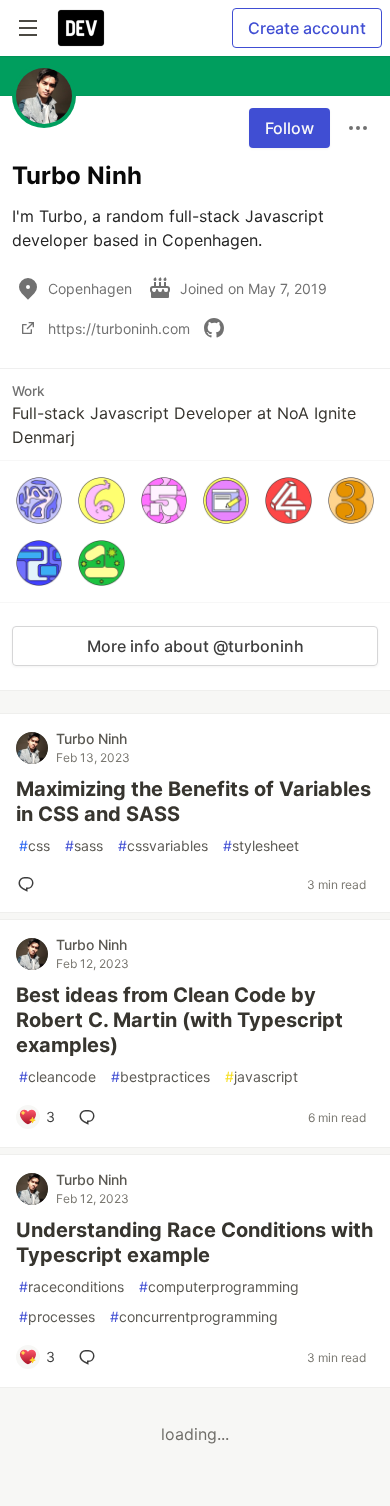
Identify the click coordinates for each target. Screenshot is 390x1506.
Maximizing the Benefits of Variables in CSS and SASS (193, 801)
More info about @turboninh (195, 646)
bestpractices (160, 1076)
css (34, 845)
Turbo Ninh (91, 738)
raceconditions (71, 1286)
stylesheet (261, 845)
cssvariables (163, 845)
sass (84, 845)
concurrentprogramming (194, 1316)
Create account (307, 28)
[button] (39, 500)
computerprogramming (219, 1286)
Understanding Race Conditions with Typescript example (194, 1242)
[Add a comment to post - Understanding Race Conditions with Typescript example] (91, 1357)
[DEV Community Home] (81, 28)
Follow (289, 128)
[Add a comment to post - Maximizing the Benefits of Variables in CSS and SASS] (30, 884)
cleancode (57, 1076)
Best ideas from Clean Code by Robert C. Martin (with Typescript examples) (179, 1020)
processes (57, 1316)
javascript (261, 1076)
